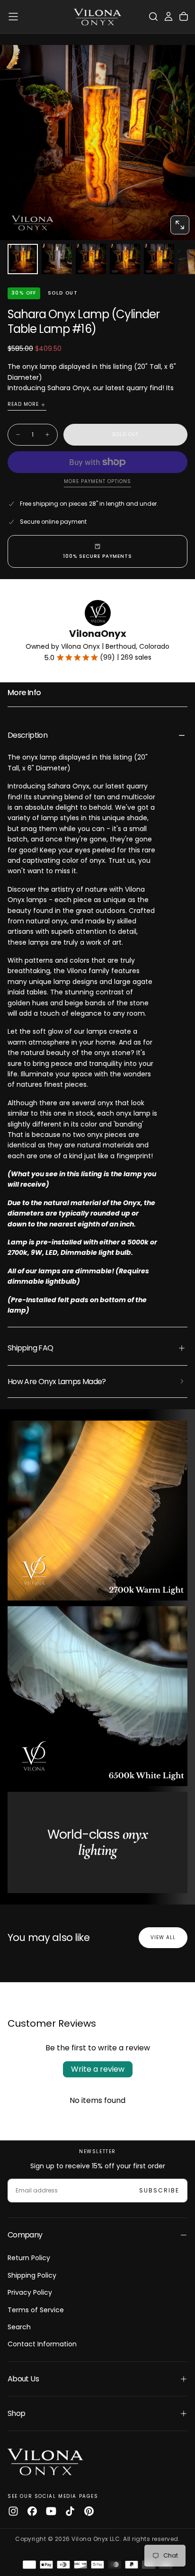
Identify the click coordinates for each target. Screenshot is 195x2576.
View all (163, 1937)
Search (19, 2327)
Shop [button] (16, 2413)
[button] (13, 17)
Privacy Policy (30, 2292)
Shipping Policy (32, 2275)
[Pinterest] (89, 2511)
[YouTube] (51, 2511)
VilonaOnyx (98, 634)
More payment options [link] (97, 482)
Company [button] (25, 2235)
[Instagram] (13, 2511)
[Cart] (184, 17)
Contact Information (42, 2344)
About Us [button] (23, 2379)
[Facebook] (32, 2511)
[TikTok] (70, 2511)
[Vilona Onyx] (45, 2461)
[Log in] (168, 17)
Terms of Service (36, 2310)
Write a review (98, 2069)
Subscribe (159, 2190)
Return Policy (29, 2258)
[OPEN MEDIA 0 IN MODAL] (180, 225)
